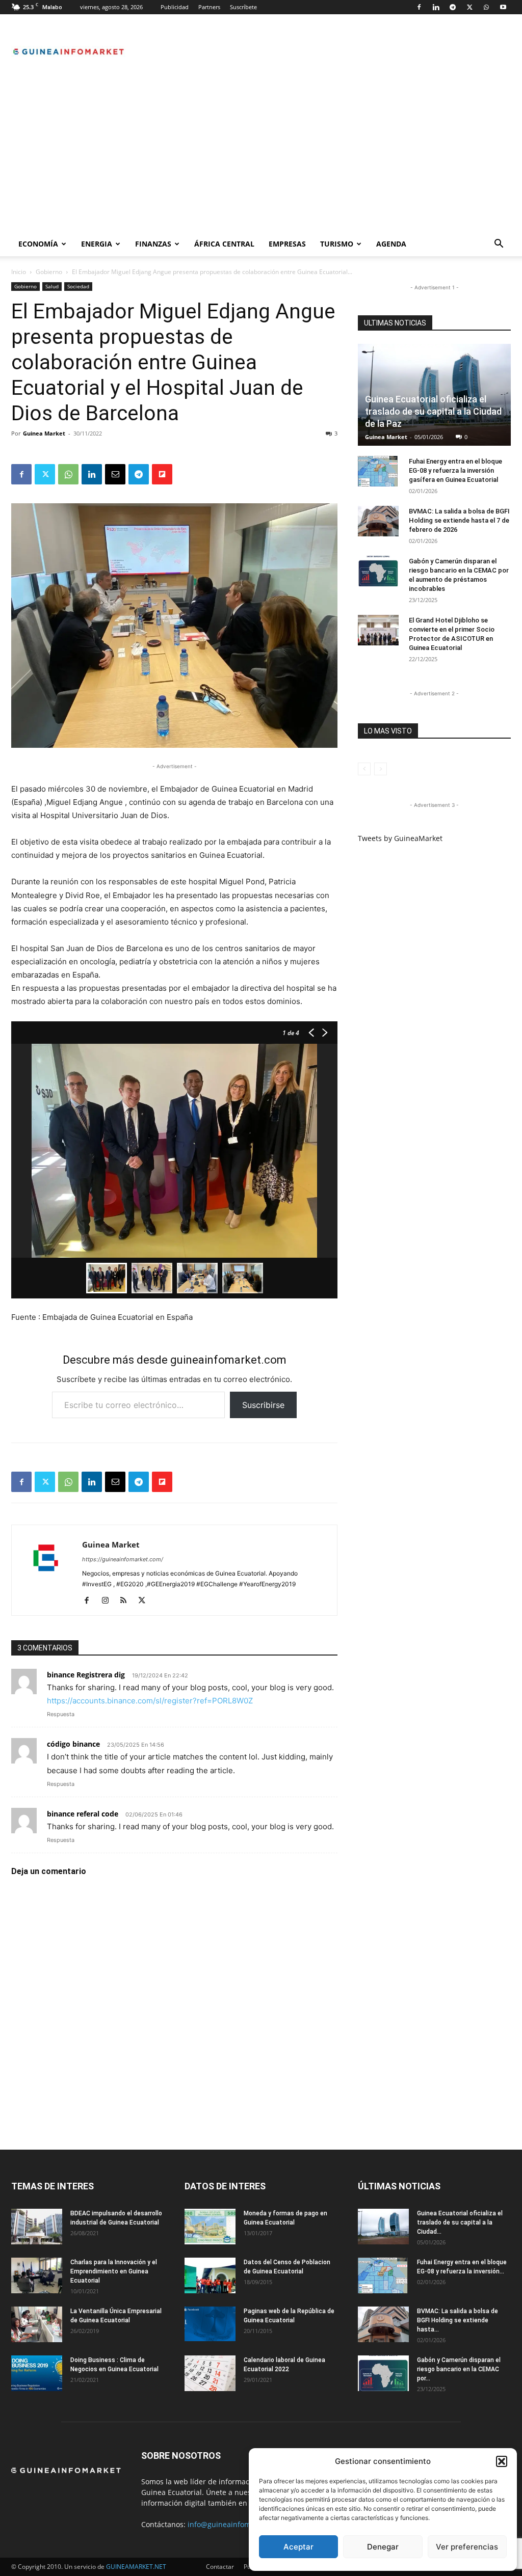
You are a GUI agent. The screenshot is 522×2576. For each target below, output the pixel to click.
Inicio (19, 272)
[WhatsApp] (486, 7)
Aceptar (298, 2547)
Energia (97, 244)
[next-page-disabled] (381, 769)
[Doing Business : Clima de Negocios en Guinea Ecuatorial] (37, 2373)
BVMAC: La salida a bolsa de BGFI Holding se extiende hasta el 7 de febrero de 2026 (459, 520)
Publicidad (175, 7)
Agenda (391, 244)
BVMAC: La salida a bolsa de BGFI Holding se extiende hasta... (458, 2320)
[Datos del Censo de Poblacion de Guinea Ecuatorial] (210, 2275)
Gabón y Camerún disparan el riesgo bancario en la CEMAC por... (459, 2369)
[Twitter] (469, 7)
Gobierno (49, 272)
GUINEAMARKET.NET (136, 2567)
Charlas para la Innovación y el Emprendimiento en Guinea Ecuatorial (114, 2271)
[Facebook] (419, 7)
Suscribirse (263, 1405)
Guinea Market (44, 433)
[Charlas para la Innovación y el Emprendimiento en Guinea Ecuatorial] (37, 2275)
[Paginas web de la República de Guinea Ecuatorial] (210, 2324)
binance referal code (83, 1814)
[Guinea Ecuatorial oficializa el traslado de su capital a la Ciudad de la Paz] (383, 2227)
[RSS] (127, 1601)
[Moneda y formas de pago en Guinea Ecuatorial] (210, 2227)
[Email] (115, 474)
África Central (224, 244)
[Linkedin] (436, 7)
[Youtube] (503, 7)
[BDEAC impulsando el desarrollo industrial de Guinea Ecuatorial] (37, 2227)
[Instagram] (109, 1601)
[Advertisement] (261, 155)
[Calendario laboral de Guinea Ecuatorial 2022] (210, 2373)
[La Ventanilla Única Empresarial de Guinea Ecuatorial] (37, 2324)
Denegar (383, 2547)
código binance (73, 1744)
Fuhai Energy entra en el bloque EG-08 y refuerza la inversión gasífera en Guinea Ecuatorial (455, 470)
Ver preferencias (467, 2547)
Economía (38, 244)
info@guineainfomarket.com (236, 2524)
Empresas (287, 244)
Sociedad (78, 286)
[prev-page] (364, 769)
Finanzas (153, 244)
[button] (502, 2461)
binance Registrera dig (86, 1675)
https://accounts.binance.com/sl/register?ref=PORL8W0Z (150, 1701)
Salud (52, 286)
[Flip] (162, 474)
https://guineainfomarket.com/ (123, 1559)
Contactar (220, 2567)
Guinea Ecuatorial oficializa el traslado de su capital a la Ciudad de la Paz (433, 411)
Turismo (337, 244)
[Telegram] (453, 7)
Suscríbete (243, 7)
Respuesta (61, 1714)
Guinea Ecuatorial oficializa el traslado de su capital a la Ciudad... (460, 2222)
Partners (209, 7)
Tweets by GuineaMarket (400, 838)
